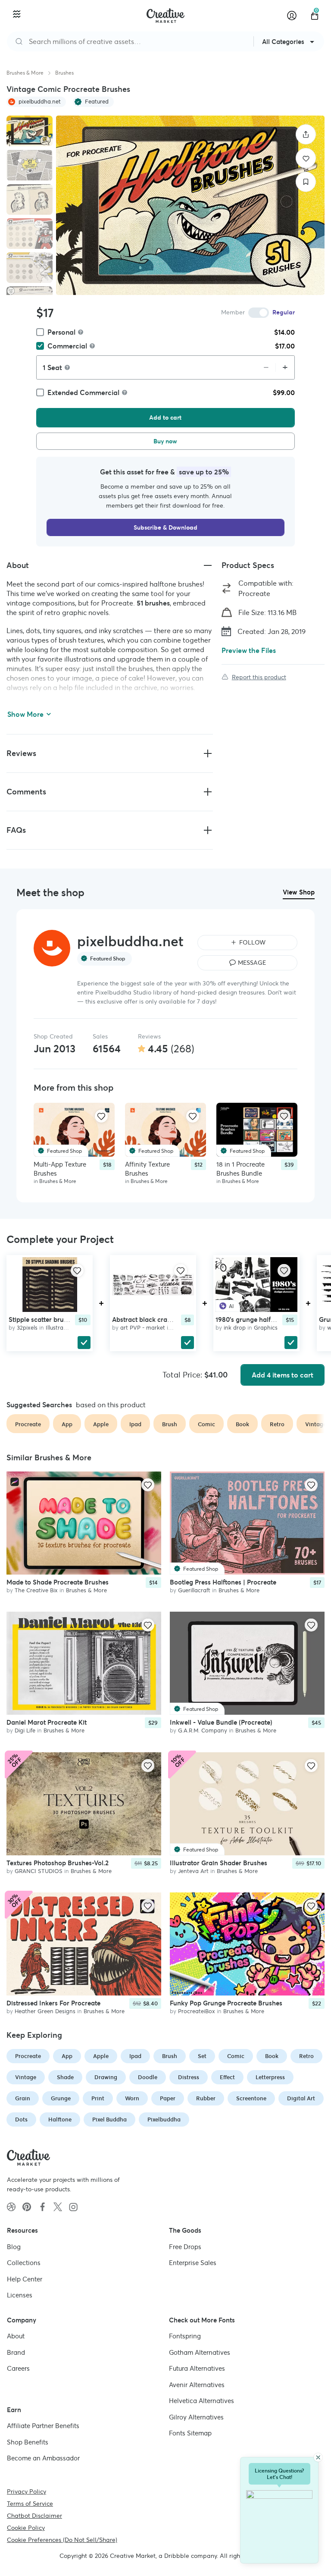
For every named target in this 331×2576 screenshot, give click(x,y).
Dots (21, 2119)
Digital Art (301, 2098)
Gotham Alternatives (200, 2352)
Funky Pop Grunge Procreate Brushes (226, 2003)
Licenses (20, 2295)
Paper (168, 2098)
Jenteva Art (193, 1871)
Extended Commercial (83, 392)
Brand (16, 2352)
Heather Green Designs (45, 2012)
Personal (61, 332)
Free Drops (185, 2247)
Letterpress (270, 2077)
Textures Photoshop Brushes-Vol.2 (58, 1863)
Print (98, 2098)
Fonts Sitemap (190, 2433)
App (67, 2056)
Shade (65, 2077)
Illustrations (61, 1327)
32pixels (27, 1327)
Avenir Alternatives (197, 2385)
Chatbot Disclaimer (34, 2516)
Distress (189, 2077)
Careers (18, 2368)
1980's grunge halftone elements (264, 1319)
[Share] (306, 134)
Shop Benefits (28, 2442)
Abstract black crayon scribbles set (165, 1319)
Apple (101, 2056)
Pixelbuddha (164, 2119)
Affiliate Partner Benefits (43, 2426)
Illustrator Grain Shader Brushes (219, 1863)
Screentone (251, 2098)
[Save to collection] (306, 182)
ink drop (235, 1327)
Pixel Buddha (109, 2119)
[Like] (306, 158)
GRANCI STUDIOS (39, 1871)
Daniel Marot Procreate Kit (47, 1723)
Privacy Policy (27, 2491)
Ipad (135, 2056)
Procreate (28, 2056)
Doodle (148, 2077)
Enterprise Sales (193, 2263)
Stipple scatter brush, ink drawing (59, 1319)
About (16, 2336)
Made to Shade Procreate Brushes (58, 1582)
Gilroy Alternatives (196, 2417)
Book (272, 2056)
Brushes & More (25, 73)
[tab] (30, 131)
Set (202, 2056)
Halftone (60, 2119)
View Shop (299, 892)
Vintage (26, 2077)
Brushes (64, 73)
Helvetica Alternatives (201, 2401)
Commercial (67, 346)
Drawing (106, 2077)
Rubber (206, 2098)
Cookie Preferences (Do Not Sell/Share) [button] (62, 2540)
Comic (236, 2056)
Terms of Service (30, 2504)
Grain (23, 2098)
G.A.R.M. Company (203, 1731)
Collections (24, 2263)
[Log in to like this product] (101, 1116)
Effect (227, 2077)
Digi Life (25, 1731)
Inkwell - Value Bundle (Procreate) (221, 1723)
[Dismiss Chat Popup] (318, 2457)
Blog (14, 2247)
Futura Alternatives (197, 2368)
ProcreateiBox (197, 2012)
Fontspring (185, 2336)
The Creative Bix (36, 1590)
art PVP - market (143, 1327)
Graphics (266, 1327)
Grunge (61, 2098)
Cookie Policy (26, 2528)
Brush (170, 2056)
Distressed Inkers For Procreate (53, 2003)
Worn (132, 2098)
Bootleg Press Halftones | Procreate (223, 1582)
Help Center (25, 2279)
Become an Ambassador (43, 2458)
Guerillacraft (194, 1590)
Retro (306, 2056)
